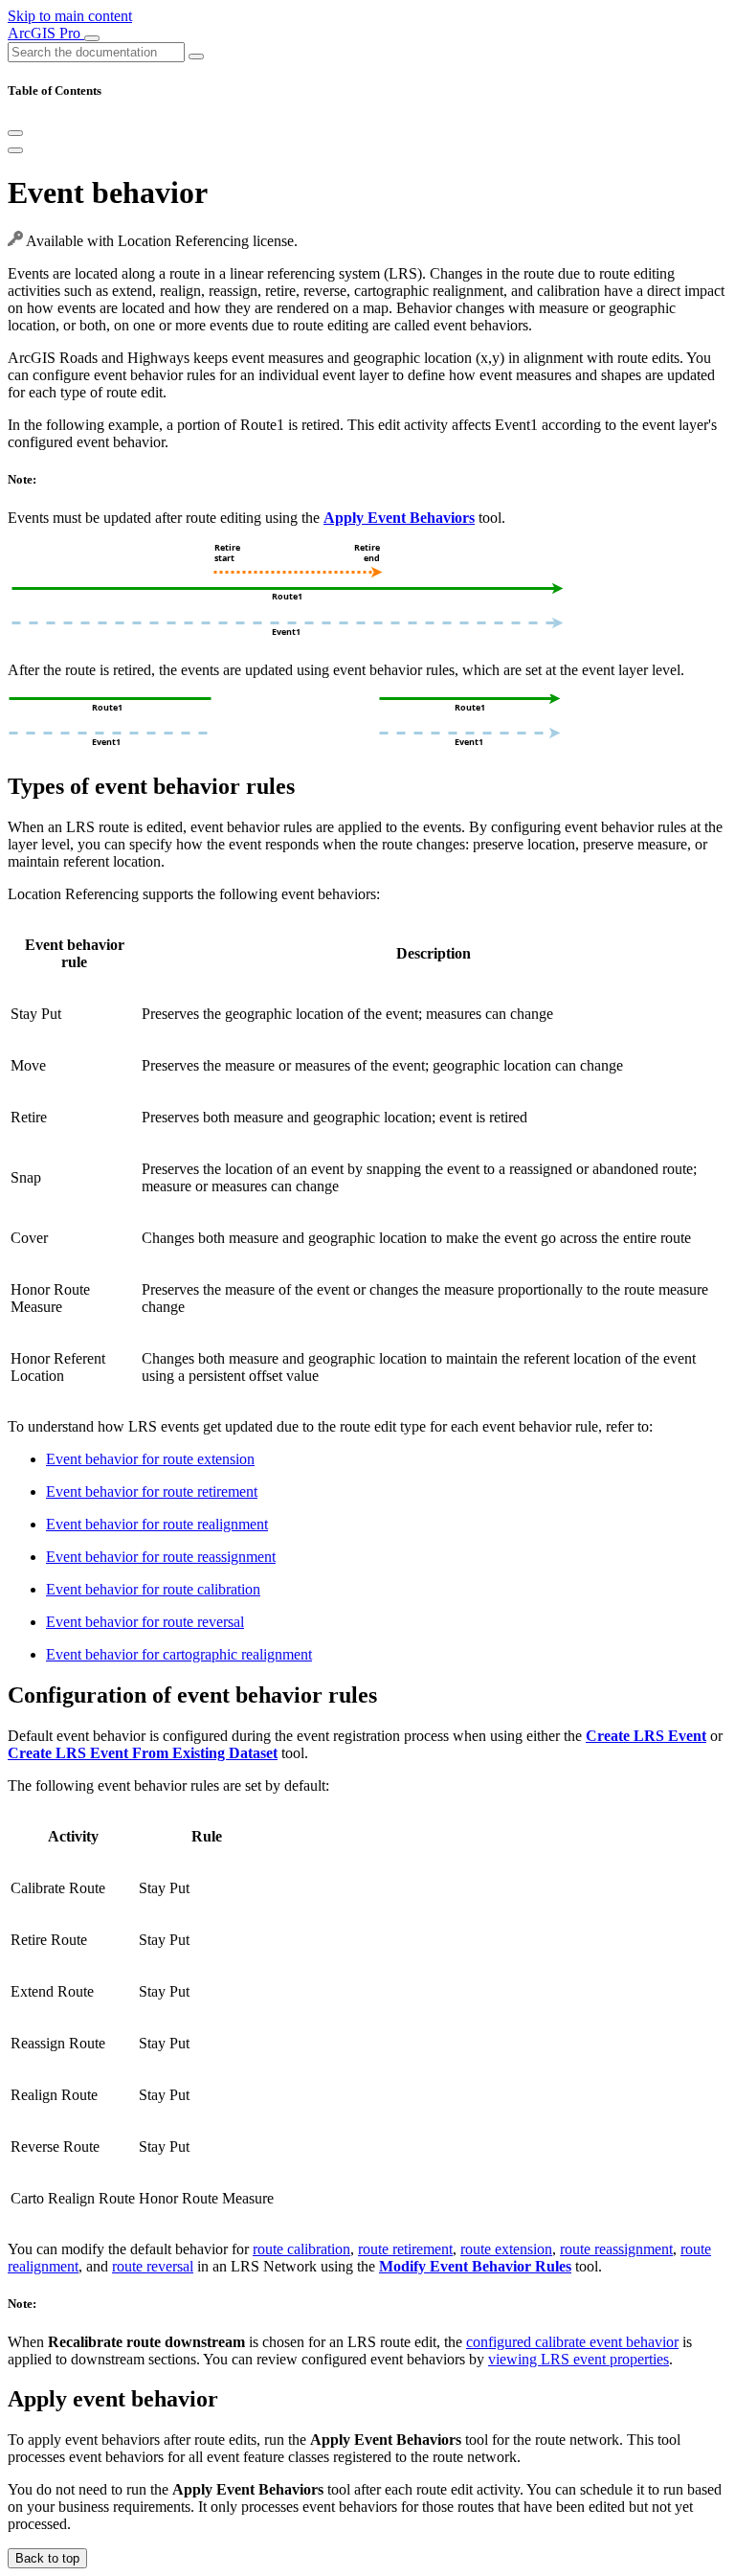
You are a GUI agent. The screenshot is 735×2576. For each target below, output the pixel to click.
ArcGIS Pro (46, 33)
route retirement (405, 2249)
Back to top (47, 2558)
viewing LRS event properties (579, 2359)
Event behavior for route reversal (145, 1622)
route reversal (153, 2266)
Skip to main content (70, 16)
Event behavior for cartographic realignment (179, 1654)
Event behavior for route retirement (152, 1491)
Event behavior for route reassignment (161, 1557)
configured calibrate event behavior (572, 2342)
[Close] (15, 133)
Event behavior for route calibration (153, 1589)
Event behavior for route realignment (157, 1524)
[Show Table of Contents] (15, 150)
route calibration (301, 2249)
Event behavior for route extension (150, 1459)
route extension (506, 2249)
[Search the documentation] (196, 56)
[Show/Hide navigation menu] (92, 38)
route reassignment (616, 2249)
